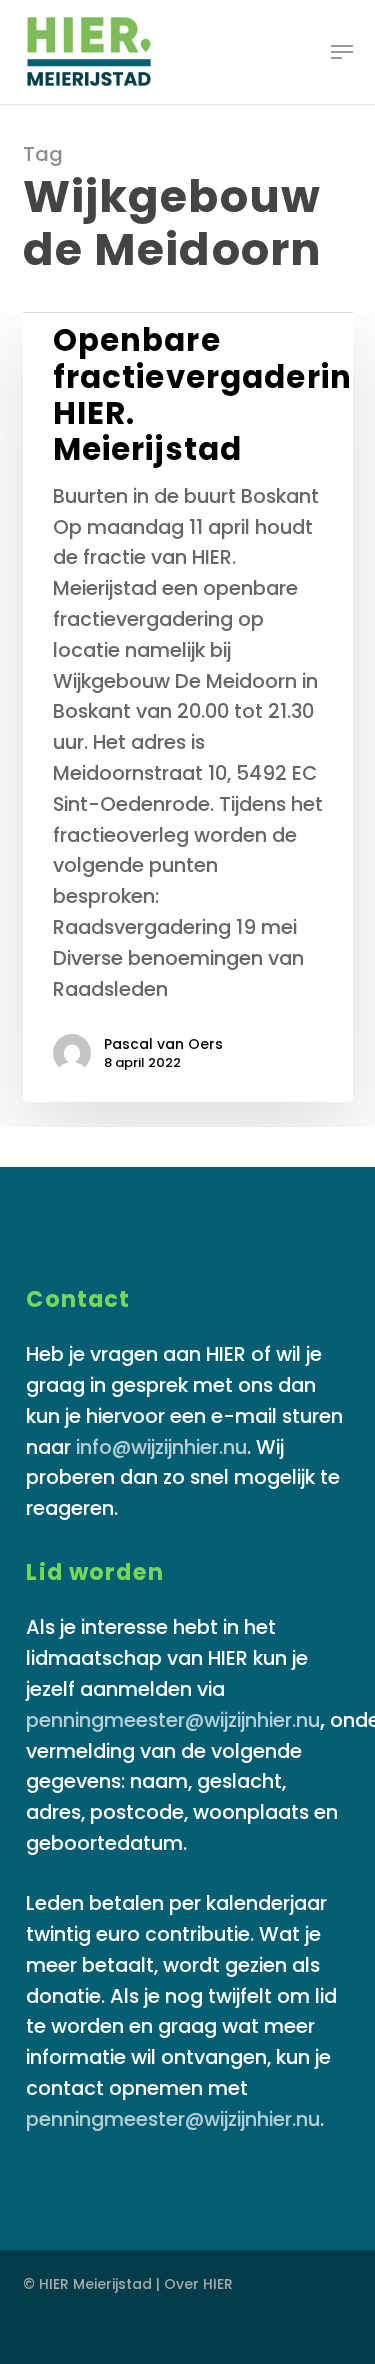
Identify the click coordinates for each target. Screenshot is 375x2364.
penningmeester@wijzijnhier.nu (173, 1720)
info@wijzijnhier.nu (161, 1447)
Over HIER (198, 2284)
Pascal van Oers (163, 1044)
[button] (342, 52)
